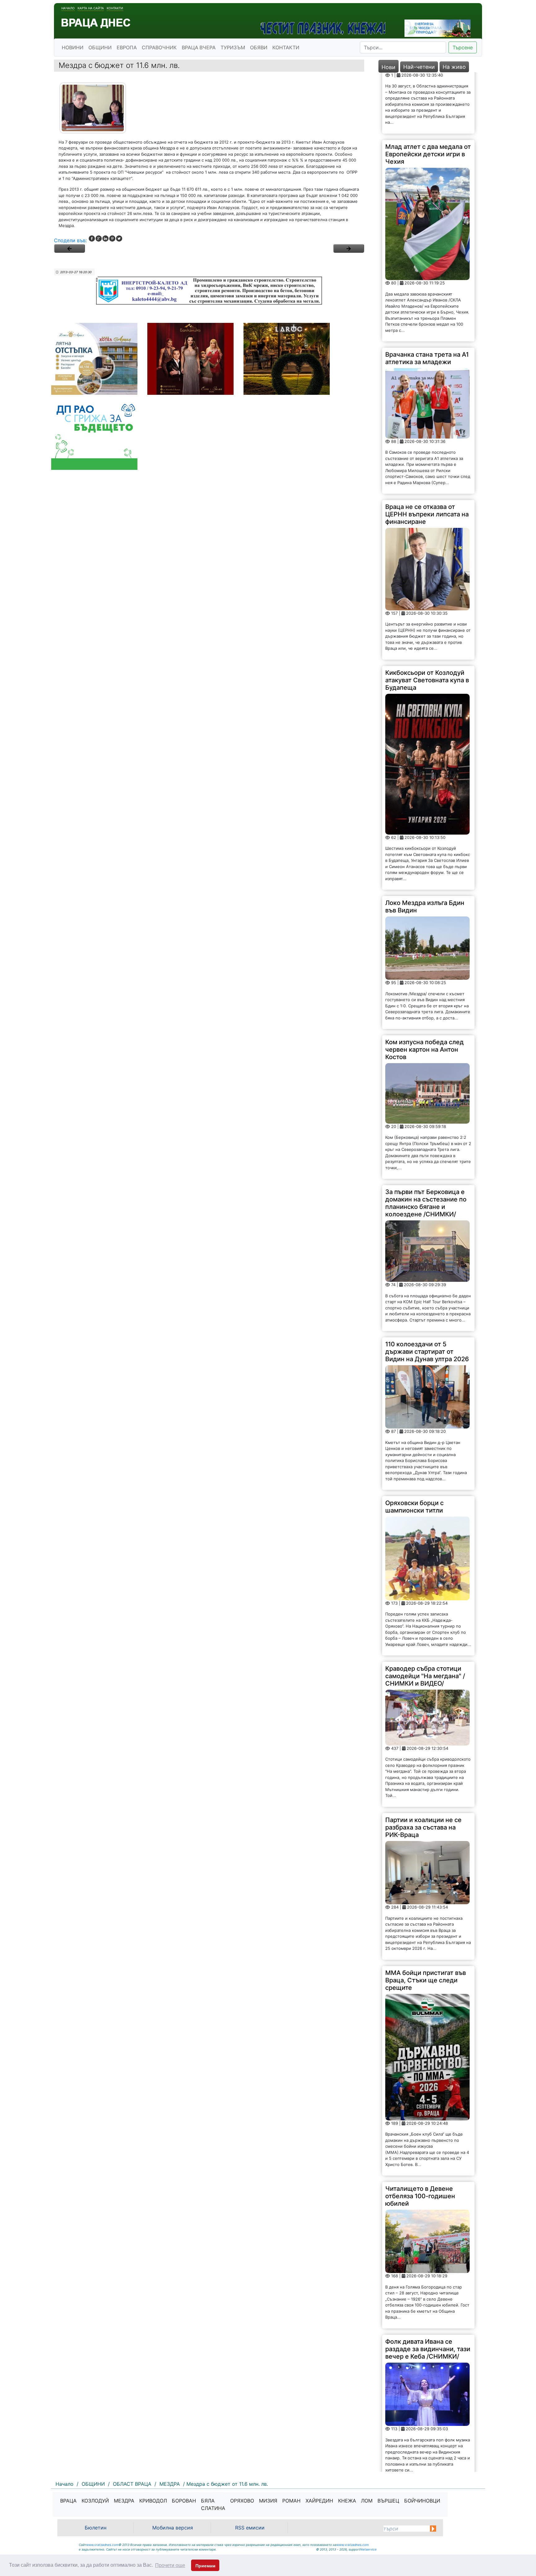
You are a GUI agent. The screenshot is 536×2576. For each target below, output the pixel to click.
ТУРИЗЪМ (233, 47)
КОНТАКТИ (286, 47)
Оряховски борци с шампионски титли (414, 1446)
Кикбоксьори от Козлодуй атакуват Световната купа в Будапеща (427, 619)
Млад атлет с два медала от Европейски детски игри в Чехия (428, 93)
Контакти (115, 8)
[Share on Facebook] (92, 238)
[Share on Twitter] (119, 238)
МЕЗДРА (124, 2501)
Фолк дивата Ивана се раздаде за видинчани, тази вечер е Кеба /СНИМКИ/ (428, 2288)
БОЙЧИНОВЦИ (422, 2501)
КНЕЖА (347, 2501)
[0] (69, 248)
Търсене (463, 47)
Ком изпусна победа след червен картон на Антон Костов (424, 988)
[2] (349, 248)
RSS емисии (250, 2528)
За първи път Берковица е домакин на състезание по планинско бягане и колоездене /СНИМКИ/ (426, 1142)
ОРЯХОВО (242, 2501)
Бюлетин (96, 2528)
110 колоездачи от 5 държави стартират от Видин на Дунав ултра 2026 (427, 1290)
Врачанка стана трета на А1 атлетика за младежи (427, 297)
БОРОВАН (184, 2501)
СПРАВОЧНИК (159, 47)
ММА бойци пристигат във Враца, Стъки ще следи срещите (426, 1919)
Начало (68, 8)
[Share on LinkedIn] (105, 238)
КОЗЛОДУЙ (95, 2501)
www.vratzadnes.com (102, 2545)
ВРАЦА (68, 2501)
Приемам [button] (205, 2566)
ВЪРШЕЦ (388, 2501)
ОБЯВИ (259, 47)
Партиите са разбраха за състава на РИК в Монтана (425, 2437)
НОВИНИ (73, 47)
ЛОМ (367, 2501)
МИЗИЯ (268, 2501)
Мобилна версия (173, 2528)
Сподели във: (70, 240)
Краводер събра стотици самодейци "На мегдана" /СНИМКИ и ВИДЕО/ (425, 1615)
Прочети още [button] (170, 2565)
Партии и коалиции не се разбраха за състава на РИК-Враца (423, 1766)
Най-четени (419, 67)
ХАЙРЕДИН (319, 2501)
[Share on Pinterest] (112, 238)
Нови (389, 67)
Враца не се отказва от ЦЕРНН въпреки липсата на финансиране (427, 453)
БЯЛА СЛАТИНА (213, 2504)
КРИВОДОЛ (153, 2501)
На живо (454, 67)
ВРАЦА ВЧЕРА (199, 47)
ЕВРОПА (127, 47)
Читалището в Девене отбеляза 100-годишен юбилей (420, 2135)
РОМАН (291, 2501)
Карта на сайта (91, 8)
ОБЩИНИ (100, 47)
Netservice (368, 2549)
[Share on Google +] (99, 238)
